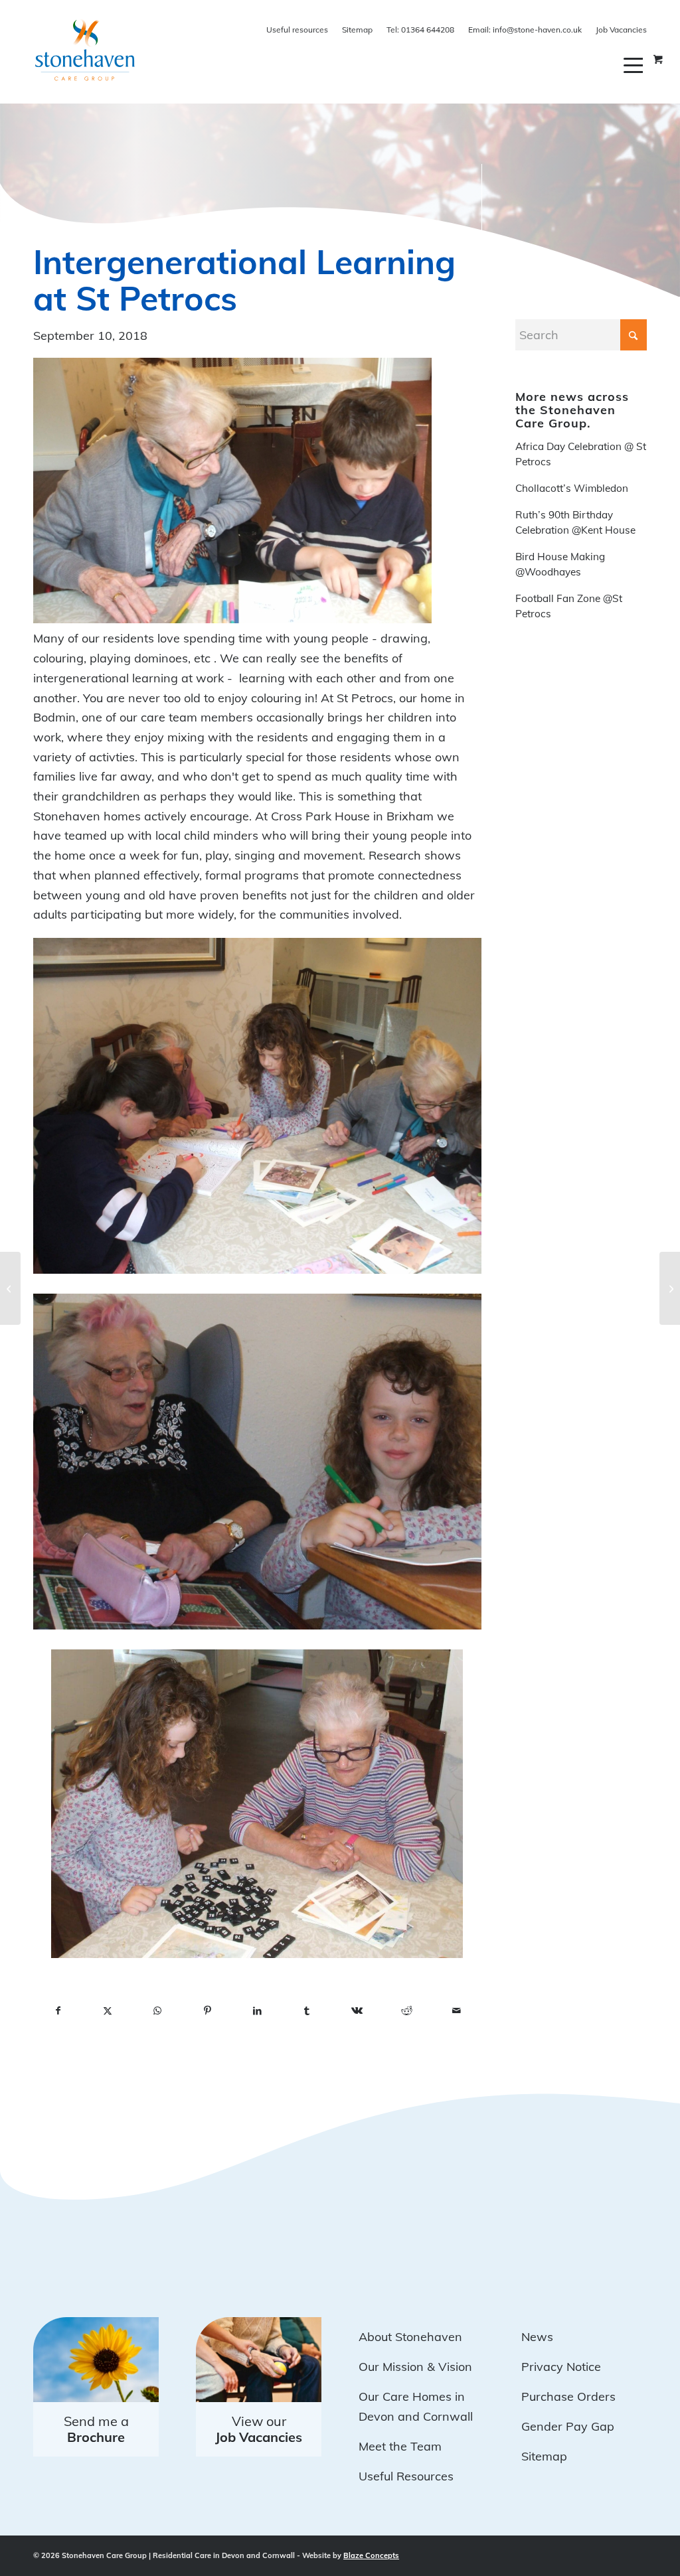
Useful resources (297, 30)
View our (259, 2429)
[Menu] (635, 65)
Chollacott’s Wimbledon (572, 488)
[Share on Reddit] (407, 2011)
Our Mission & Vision (415, 2367)
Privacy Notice (561, 2367)
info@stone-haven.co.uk (525, 30)
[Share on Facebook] (58, 2011)
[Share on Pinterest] (208, 2011)
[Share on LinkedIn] (257, 2011)
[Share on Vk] (357, 2011)
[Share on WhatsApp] (158, 2011)
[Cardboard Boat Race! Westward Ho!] (670, 1288)
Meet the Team (400, 2446)
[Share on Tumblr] (307, 2011)
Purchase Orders (568, 2396)
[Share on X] (108, 2011)
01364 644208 (420, 30)
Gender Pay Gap (568, 2426)
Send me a (96, 2429)
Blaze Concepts (371, 2555)
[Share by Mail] (457, 2011)
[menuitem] (635, 65)
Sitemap (357, 30)
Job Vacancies (621, 30)
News (537, 2337)
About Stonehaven (410, 2337)
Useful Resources (406, 2476)
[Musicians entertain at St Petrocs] (10, 1288)
